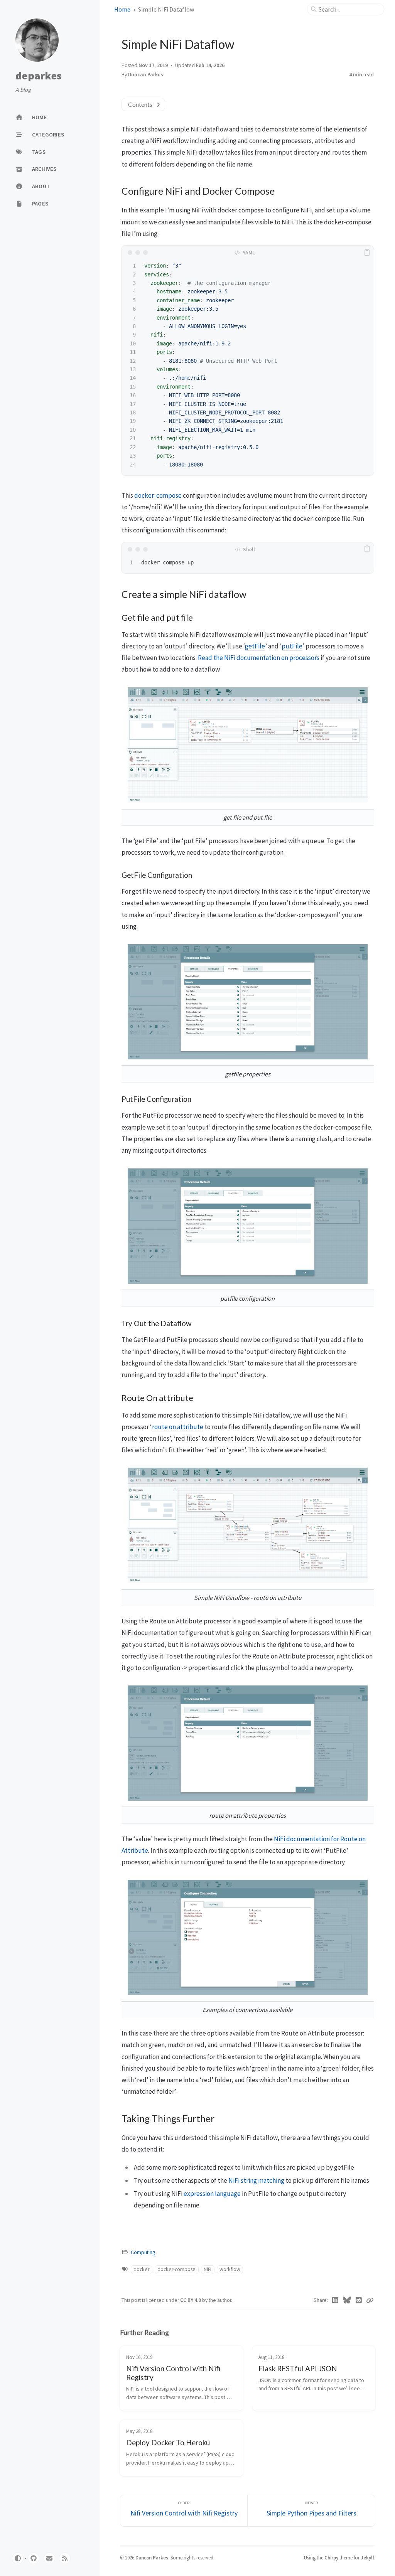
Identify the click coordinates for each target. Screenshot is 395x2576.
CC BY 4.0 (191, 2300)
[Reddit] (359, 2300)
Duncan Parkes (152, 2557)
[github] (34, 2558)
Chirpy (331, 2557)
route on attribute (178, 1427)
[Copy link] (370, 2300)
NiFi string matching (256, 2180)
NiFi (208, 2269)
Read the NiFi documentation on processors (259, 658)
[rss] (65, 2558)
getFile (255, 646)
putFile (292, 646)
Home (122, 9)
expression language (212, 2194)
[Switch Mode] (18, 2558)
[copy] (367, 253)
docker (141, 2269)
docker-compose (158, 495)
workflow (230, 2269)
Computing (143, 2252)
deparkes (39, 76)
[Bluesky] (347, 2300)
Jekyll (367, 2557)
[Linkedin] (335, 2300)
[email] (49, 2558)
